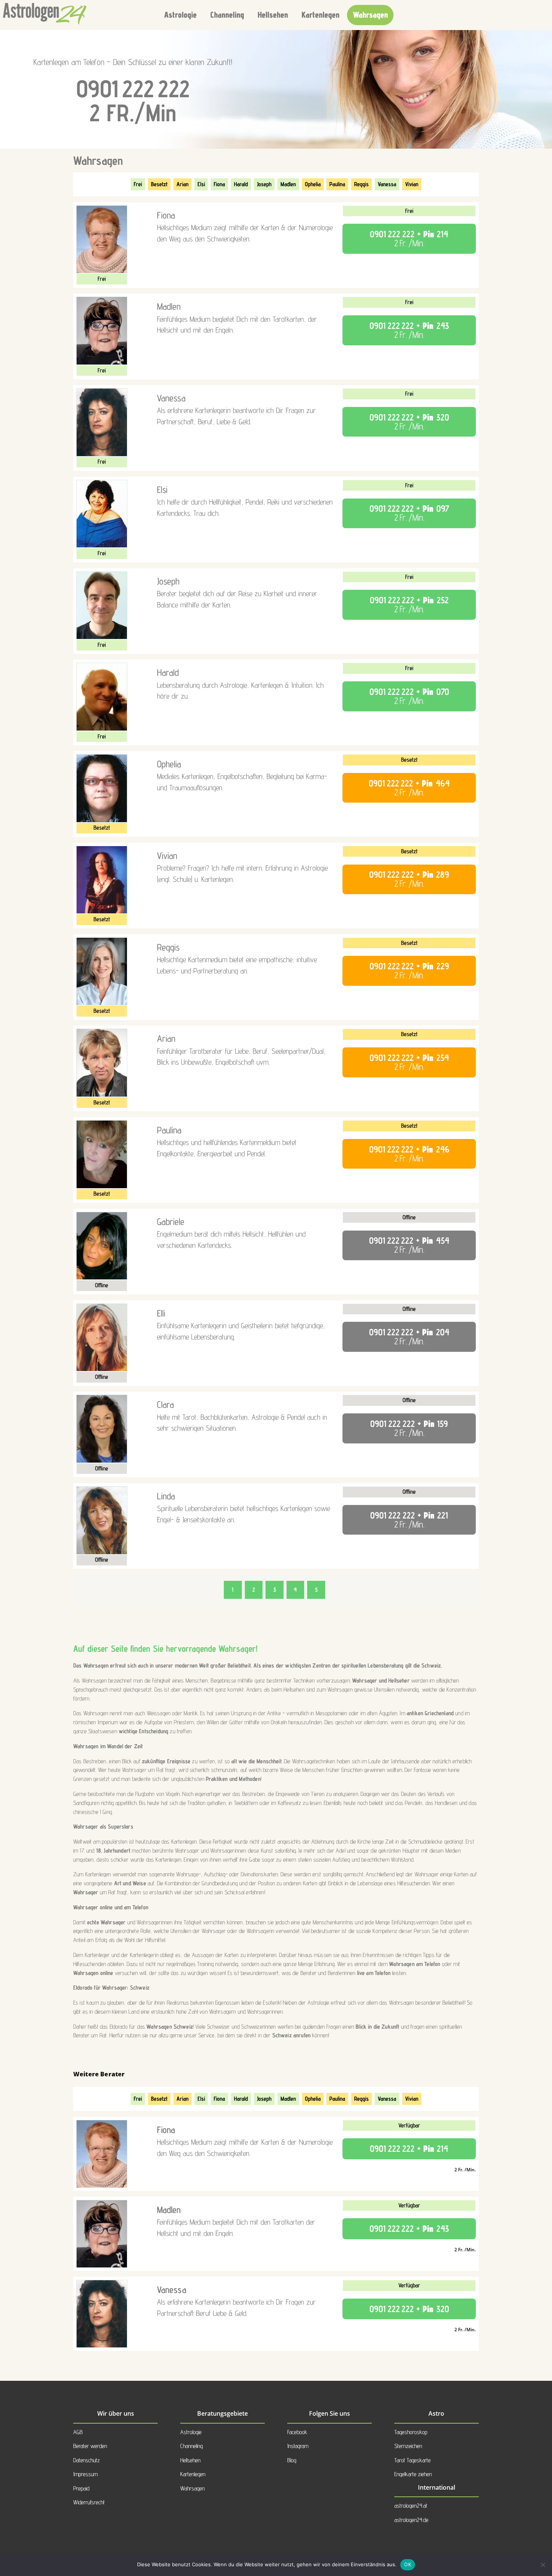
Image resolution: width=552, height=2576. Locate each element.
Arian (182, 184)
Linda (166, 1496)
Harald (241, 184)
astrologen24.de (411, 2520)
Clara (165, 1404)
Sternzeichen (408, 2446)
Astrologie (180, 15)
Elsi (201, 184)
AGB (78, 2432)
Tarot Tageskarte (412, 2460)
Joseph (264, 184)
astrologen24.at (411, 2506)
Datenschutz (87, 2460)
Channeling (227, 15)
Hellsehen (273, 15)
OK (408, 2564)
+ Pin (409, 239)
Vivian (412, 184)
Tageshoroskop (411, 2432)
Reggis (361, 184)
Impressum (85, 2474)
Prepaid (81, 2488)
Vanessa (387, 184)
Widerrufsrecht (89, 2502)
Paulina (337, 184)
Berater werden (90, 2446)
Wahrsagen (370, 15)
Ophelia (313, 184)
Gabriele (171, 1222)
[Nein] (543, 2565)
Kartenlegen (320, 15)
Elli (161, 1313)
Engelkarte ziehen (413, 2474)
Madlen (288, 184)
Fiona (219, 184)
